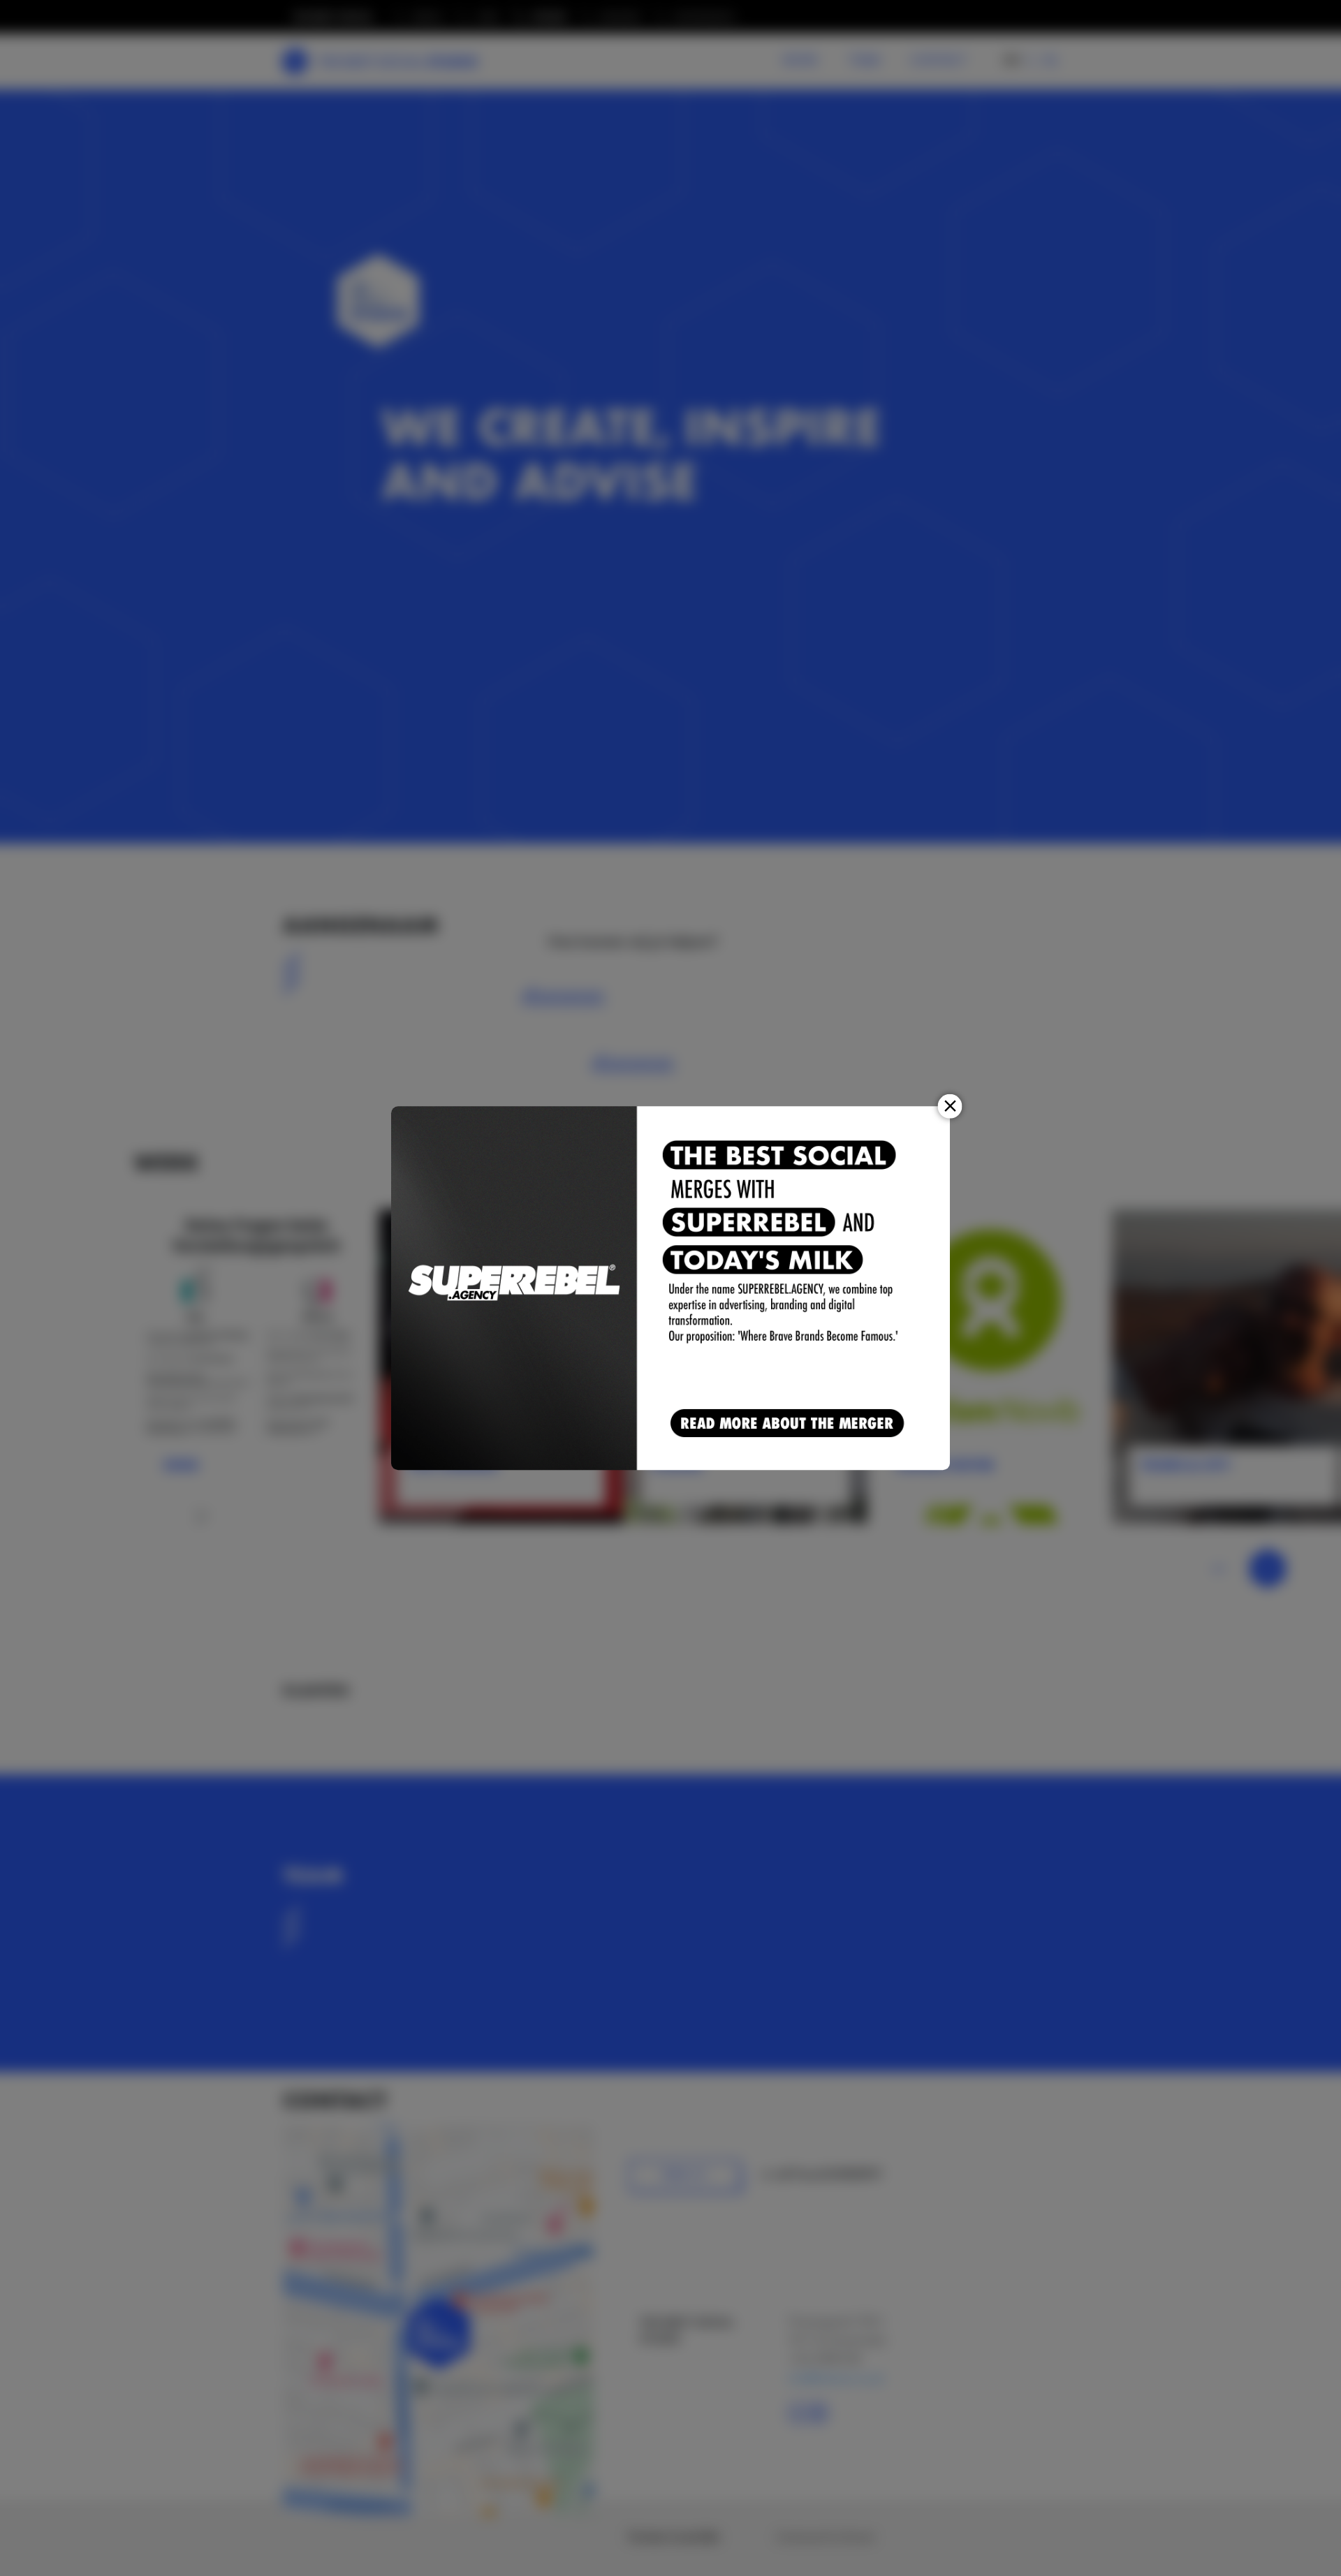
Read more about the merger (790, 1424)
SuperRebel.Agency (515, 1288)
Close (950, 1106)
